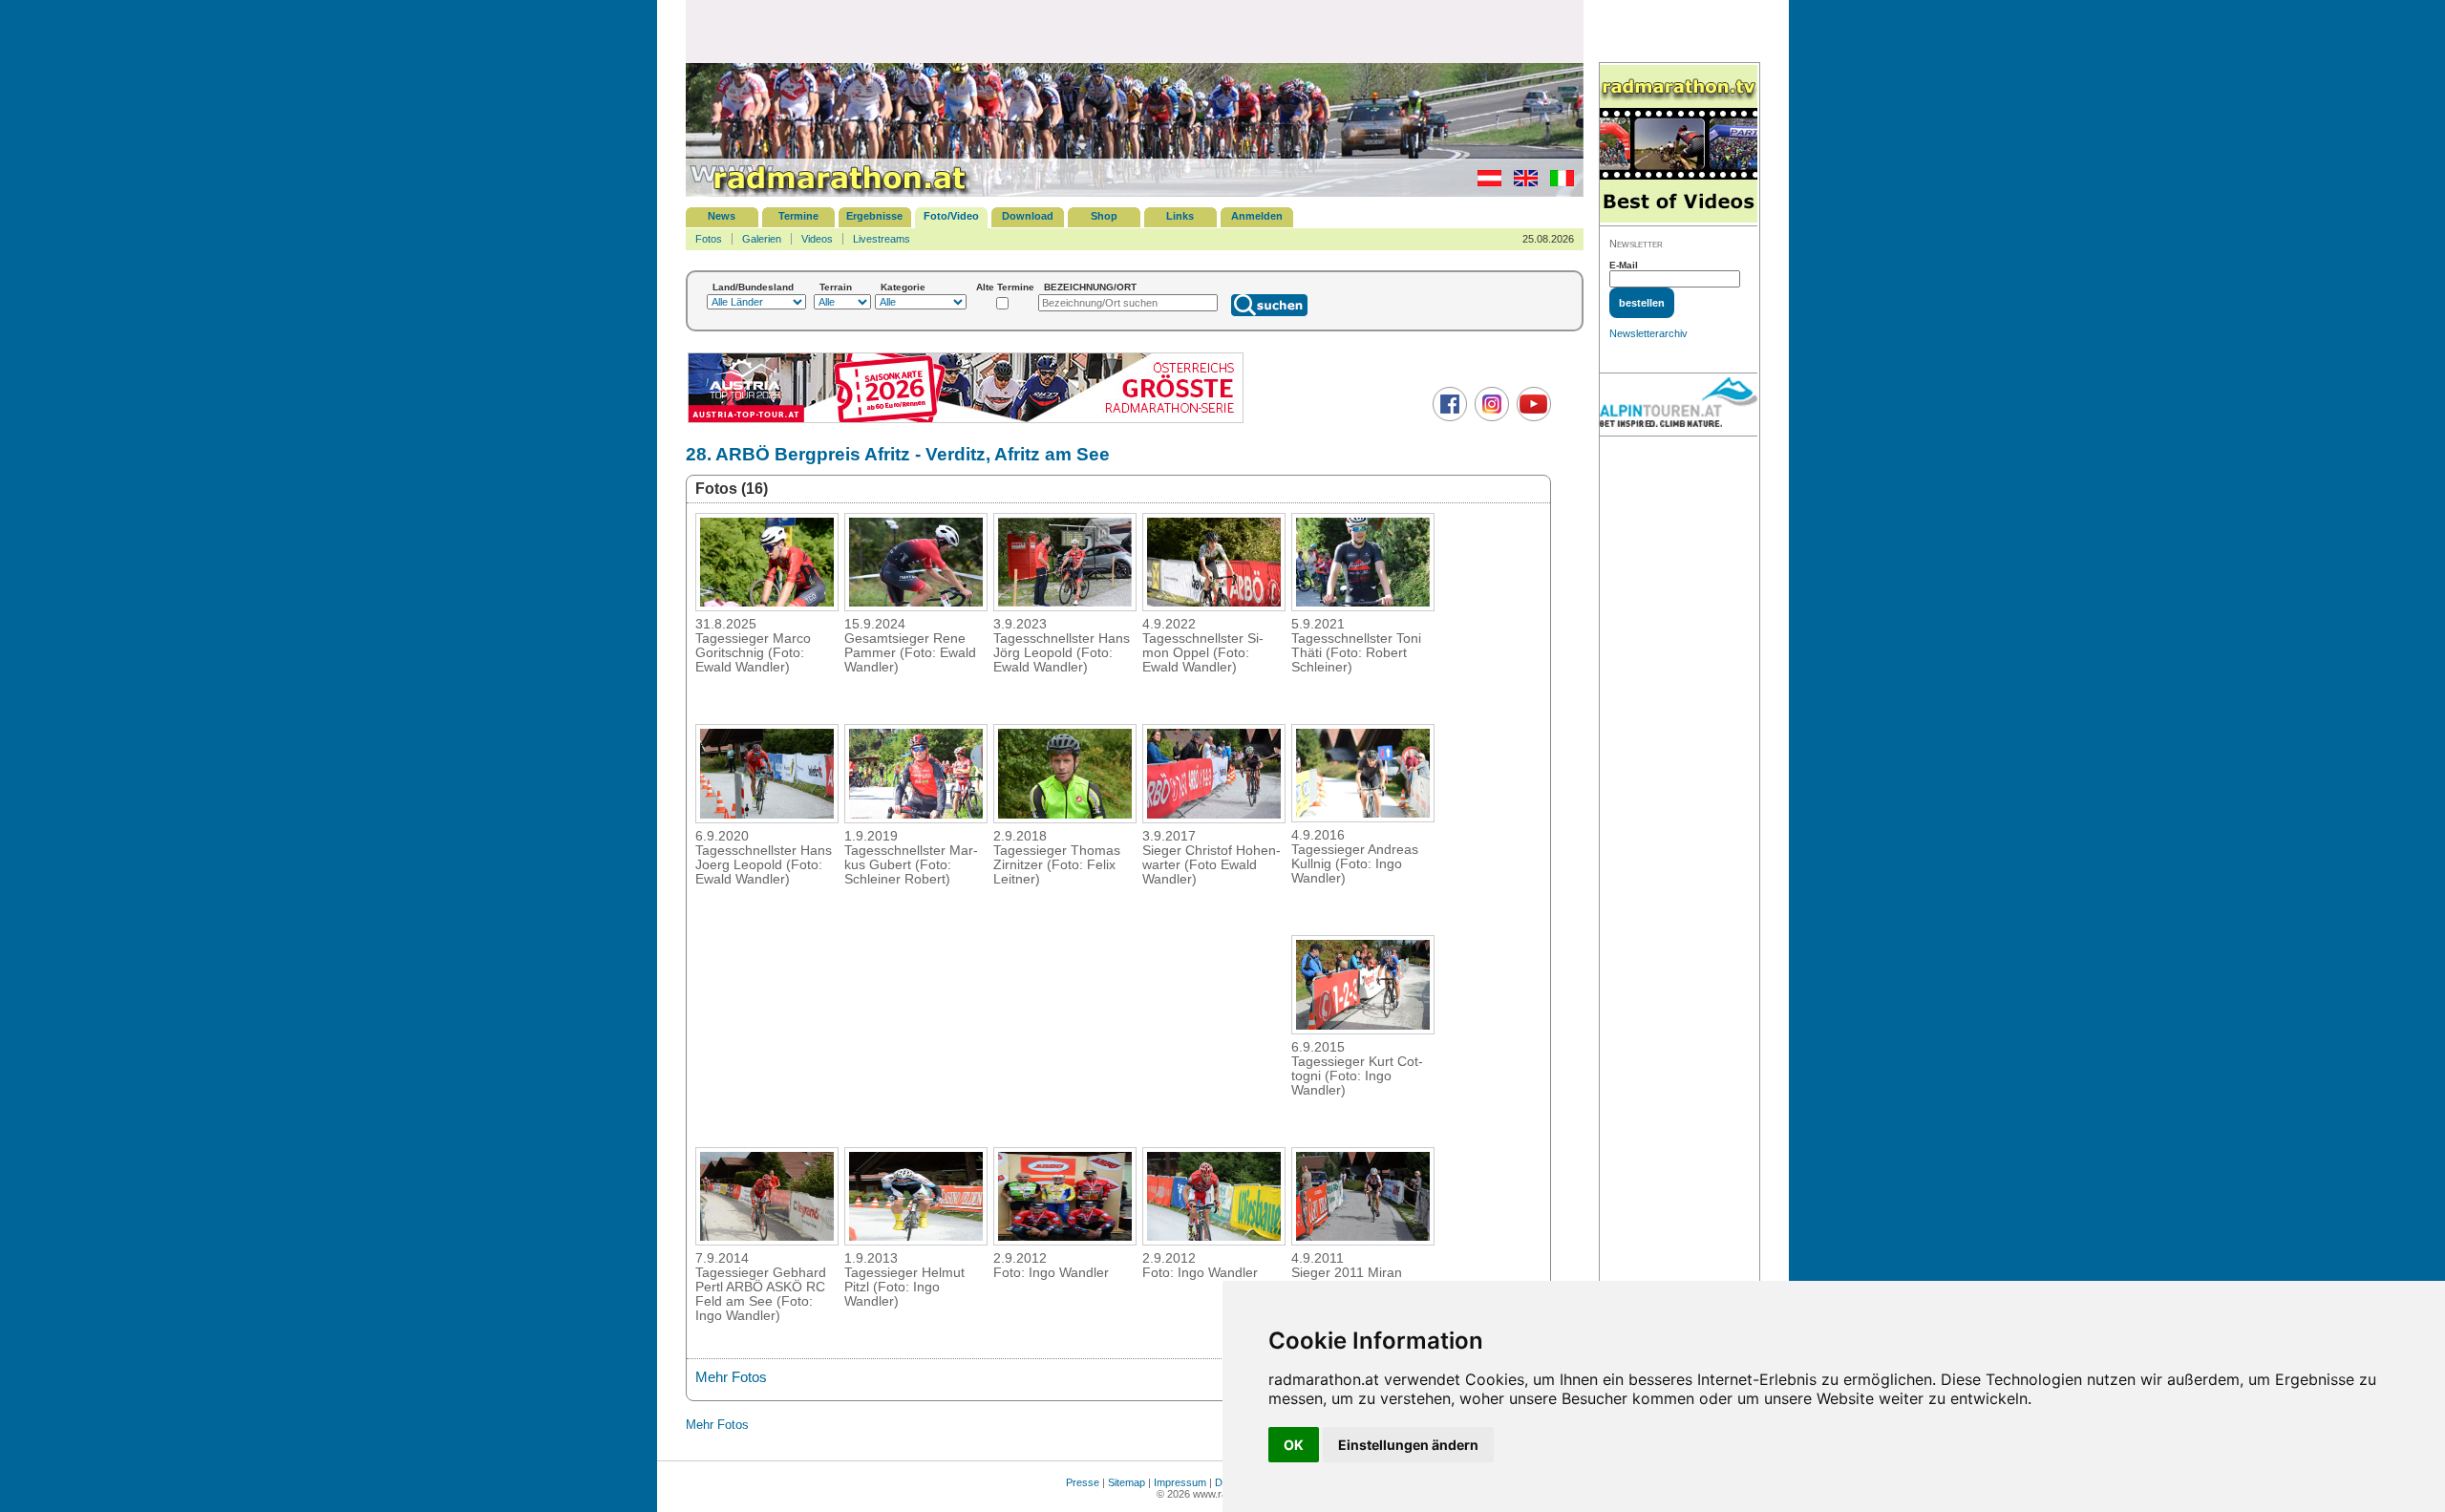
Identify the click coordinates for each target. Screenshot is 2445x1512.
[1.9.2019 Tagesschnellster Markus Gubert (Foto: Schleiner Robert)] (916, 818)
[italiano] (1557, 182)
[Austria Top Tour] (966, 421)
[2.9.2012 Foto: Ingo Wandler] (1065, 1240)
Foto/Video (951, 216)
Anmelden (1257, 216)
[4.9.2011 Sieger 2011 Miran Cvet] (1363, 1240)
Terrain (836, 287)
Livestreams (882, 239)
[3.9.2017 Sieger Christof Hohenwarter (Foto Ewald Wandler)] (1214, 818)
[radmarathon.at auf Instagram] (1489, 417)
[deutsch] (1485, 182)
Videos (817, 239)
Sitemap (1127, 1482)
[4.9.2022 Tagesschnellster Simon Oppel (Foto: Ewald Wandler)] (1214, 606)
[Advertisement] (1135, 31)
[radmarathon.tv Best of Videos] (1679, 145)
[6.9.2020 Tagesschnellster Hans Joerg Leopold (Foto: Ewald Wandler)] (767, 818)
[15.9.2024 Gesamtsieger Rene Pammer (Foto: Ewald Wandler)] (916, 606)
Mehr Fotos (731, 1377)
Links (1180, 216)
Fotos (709, 239)
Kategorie (903, 287)
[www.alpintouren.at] (1679, 405)
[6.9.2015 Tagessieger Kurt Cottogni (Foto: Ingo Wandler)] (1363, 1029)
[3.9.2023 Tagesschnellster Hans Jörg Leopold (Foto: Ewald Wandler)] (1065, 606)
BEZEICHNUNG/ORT (1090, 287)
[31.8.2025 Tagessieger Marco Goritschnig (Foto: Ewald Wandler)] (767, 606)
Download (1028, 216)
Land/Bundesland (753, 287)
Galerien (762, 239)
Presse (1083, 1482)
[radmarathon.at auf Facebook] (1447, 417)
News (722, 216)
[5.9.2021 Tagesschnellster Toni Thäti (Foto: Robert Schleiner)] (1363, 606)
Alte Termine (1005, 287)
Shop (1104, 216)
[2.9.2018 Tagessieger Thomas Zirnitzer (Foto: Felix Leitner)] (1065, 818)
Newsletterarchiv (1648, 333)
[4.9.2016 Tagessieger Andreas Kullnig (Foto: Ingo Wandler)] (1363, 817)
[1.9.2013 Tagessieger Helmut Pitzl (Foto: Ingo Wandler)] (916, 1240)
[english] (1521, 182)
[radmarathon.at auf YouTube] (1531, 417)
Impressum (1180, 1482)
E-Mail (1624, 265)
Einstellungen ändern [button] (1408, 1445)
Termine (798, 216)
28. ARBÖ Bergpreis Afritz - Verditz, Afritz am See (898, 454)
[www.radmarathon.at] (829, 193)
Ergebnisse (874, 216)
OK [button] (1294, 1445)
